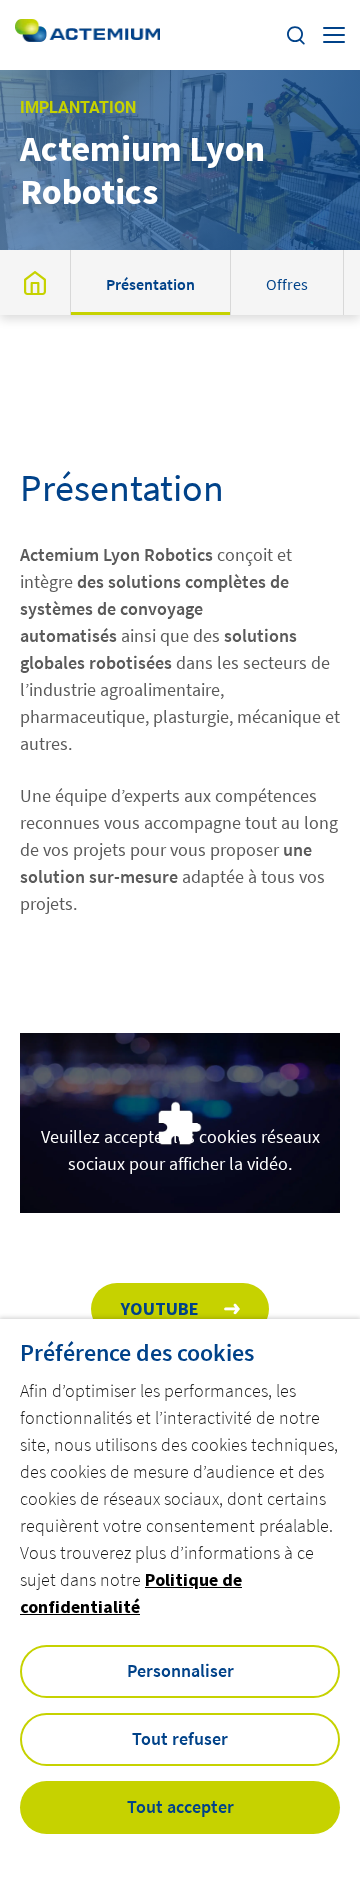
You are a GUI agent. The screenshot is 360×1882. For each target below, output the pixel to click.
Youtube (160, 1308)
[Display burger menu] (334, 35)
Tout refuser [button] (180, 1738)
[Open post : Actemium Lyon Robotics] (35, 282)
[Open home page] (87, 34)
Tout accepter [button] (180, 1806)
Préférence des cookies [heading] (137, 1353)
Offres (287, 284)
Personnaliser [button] (180, 1670)
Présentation (150, 284)
